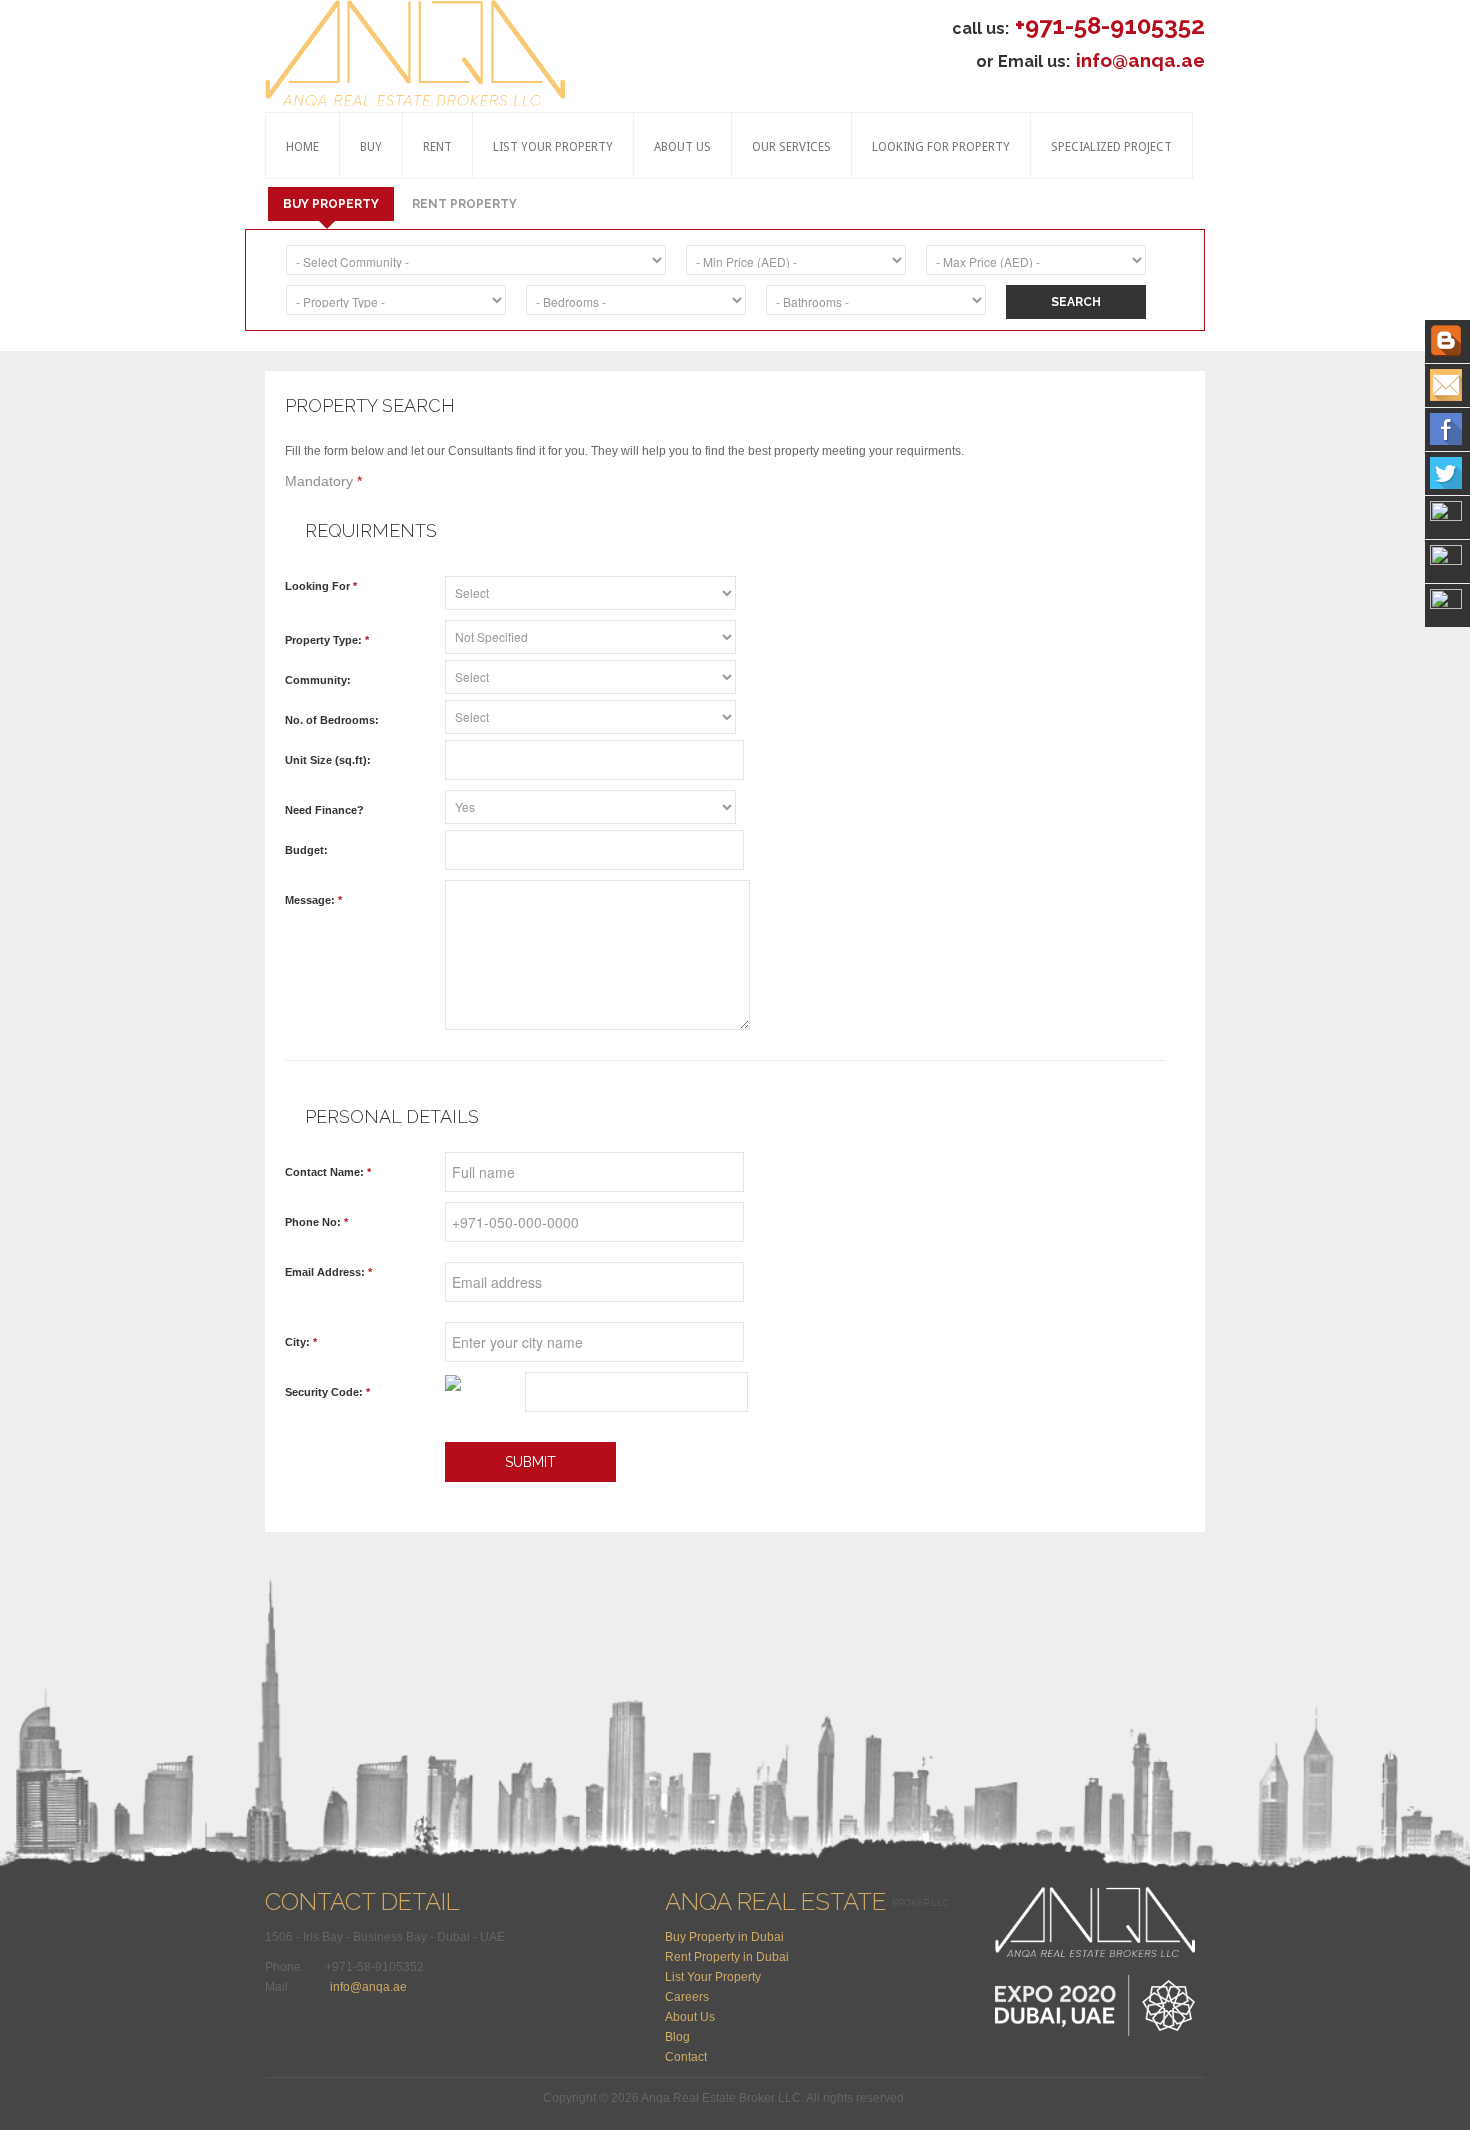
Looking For (321, 586)
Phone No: (316, 1222)
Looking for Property (941, 147)
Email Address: (328, 1272)
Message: (313, 900)
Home (302, 147)
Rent (437, 147)
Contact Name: (328, 1172)
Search (1076, 302)
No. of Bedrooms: (332, 720)
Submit (530, 1462)
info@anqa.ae (1140, 60)
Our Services (791, 147)
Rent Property (464, 204)
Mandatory (323, 481)
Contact (686, 2057)
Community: (318, 680)
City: (301, 1342)
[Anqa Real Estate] (415, 54)
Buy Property (331, 204)
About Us (682, 147)
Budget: (306, 850)
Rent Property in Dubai (727, 1957)
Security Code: (327, 1392)
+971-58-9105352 (1110, 25)
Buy (371, 147)
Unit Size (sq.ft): (328, 760)
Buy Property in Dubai (724, 1937)
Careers (687, 1997)
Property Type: (327, 640)
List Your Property (553, 147)
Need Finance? (324, 810)
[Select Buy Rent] (595, 590)
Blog (677, 2037)
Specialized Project (1111, 147)
